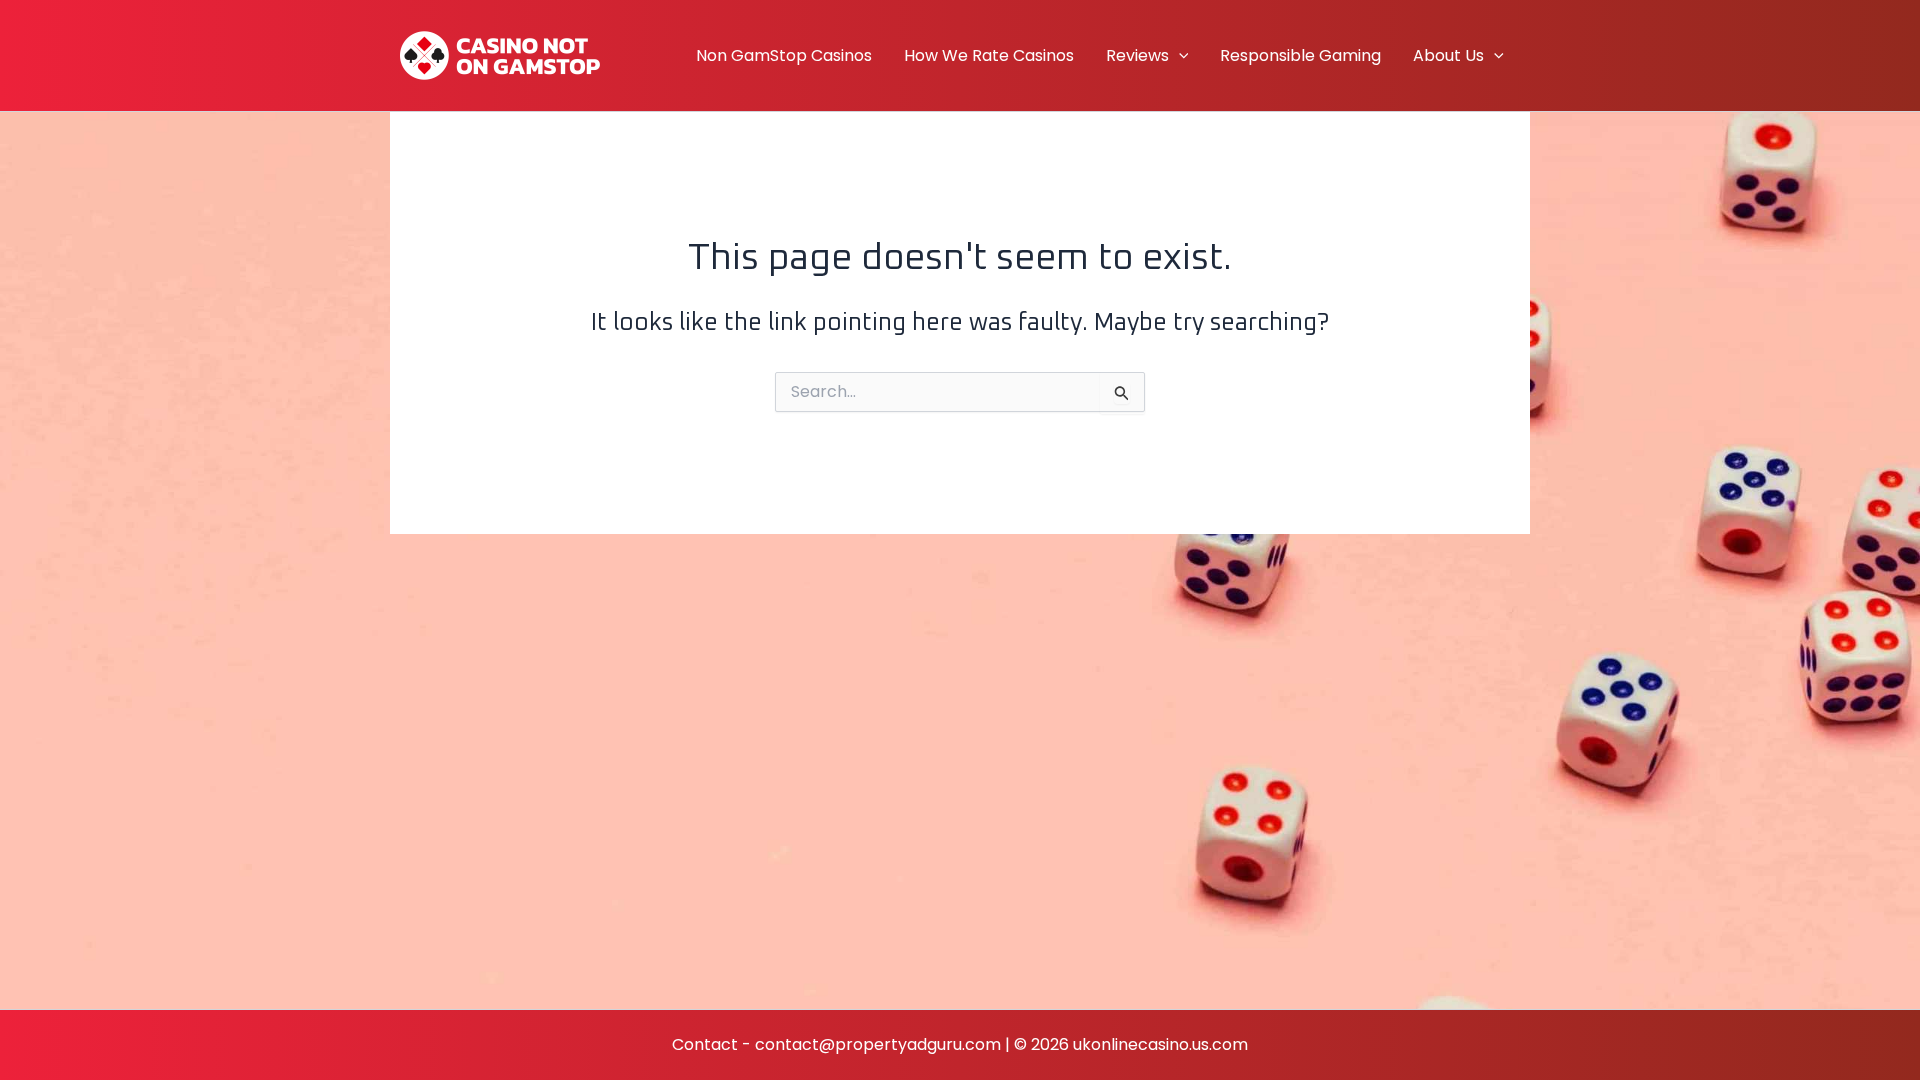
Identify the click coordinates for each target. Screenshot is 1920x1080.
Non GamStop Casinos (784, 55)
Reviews (1137, 55)
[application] (1179, 56)
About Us (1448, 55)
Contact (705, 1044)
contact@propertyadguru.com (878, 1044)
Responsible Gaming (1300, 55)
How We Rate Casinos (989, 55)
